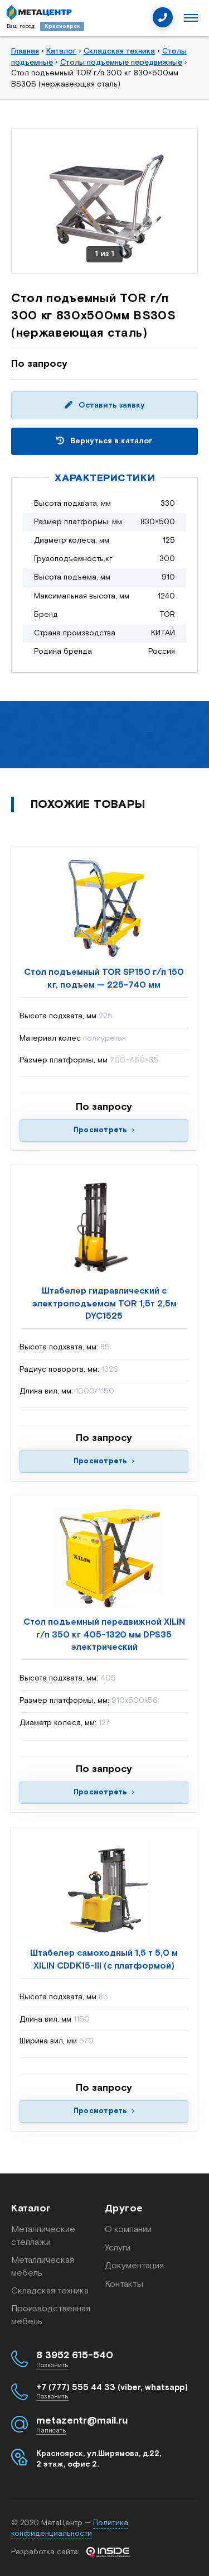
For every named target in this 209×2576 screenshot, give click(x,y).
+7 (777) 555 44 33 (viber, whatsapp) (112, 2388)
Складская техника (50, 2291)
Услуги (118, 2248)
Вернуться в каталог (110, 441)
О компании (128, 2230)
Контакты (124, 2284)
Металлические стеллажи (43, 2236)
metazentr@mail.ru (82, 2421)
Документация (134, 2266)
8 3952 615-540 (75, 2355)
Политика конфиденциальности (70, 2529)
